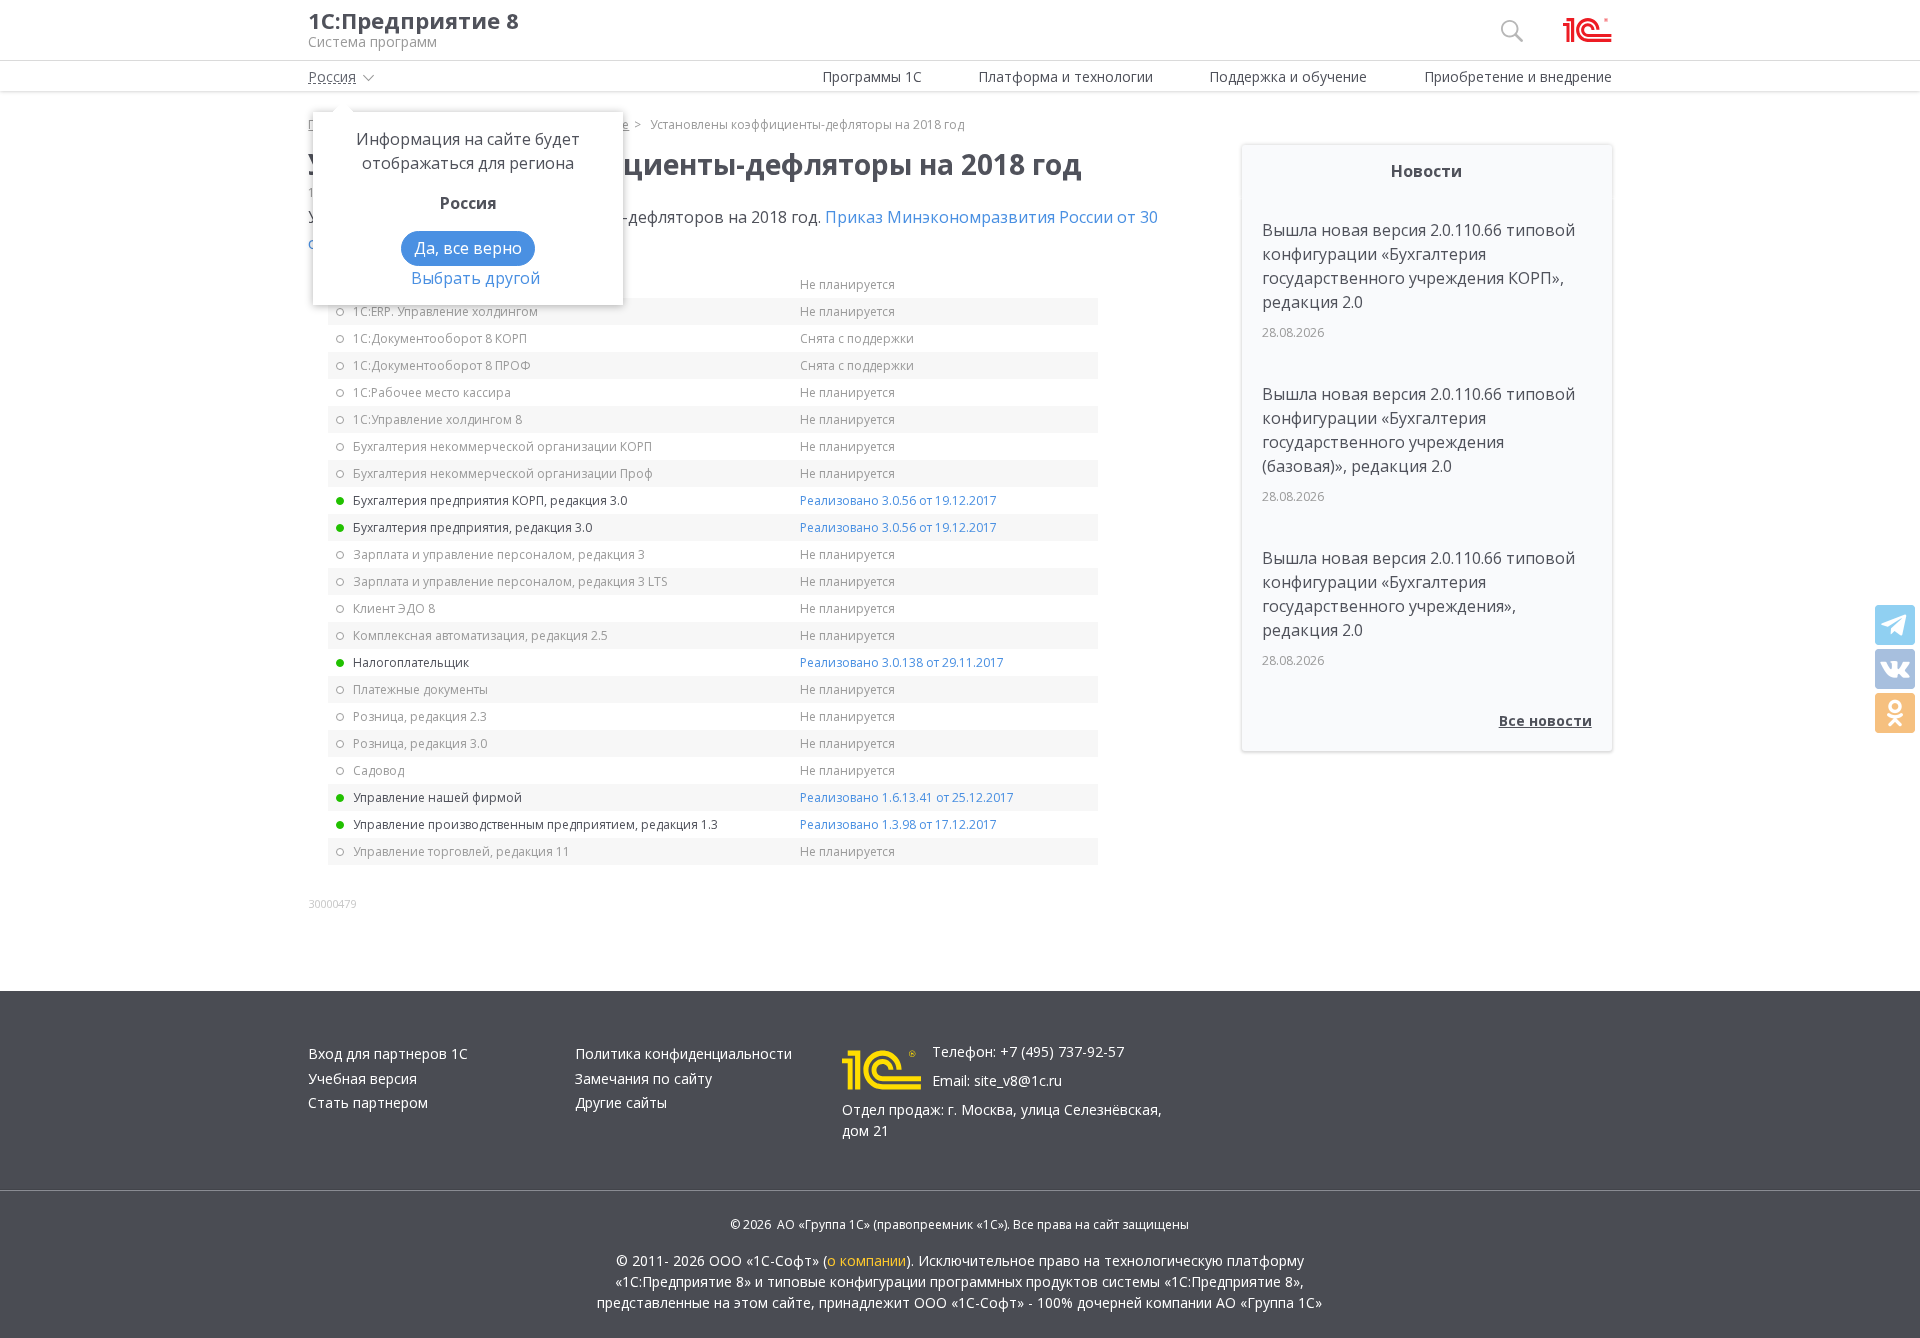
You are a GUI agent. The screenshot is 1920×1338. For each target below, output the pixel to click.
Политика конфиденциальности (683, 1053)
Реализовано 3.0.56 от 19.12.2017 (898, 500)
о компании (866, 1260)
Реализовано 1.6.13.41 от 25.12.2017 (907, 797)
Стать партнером (368, 1102)
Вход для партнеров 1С (388, 1053)
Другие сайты (621, 1102)
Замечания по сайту (643, 1078)
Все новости (1545, 720)
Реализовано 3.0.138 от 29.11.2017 (902, 662)
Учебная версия (362, 1078)
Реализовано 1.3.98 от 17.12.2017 (898, 824)
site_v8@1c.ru (1018, 1080)
